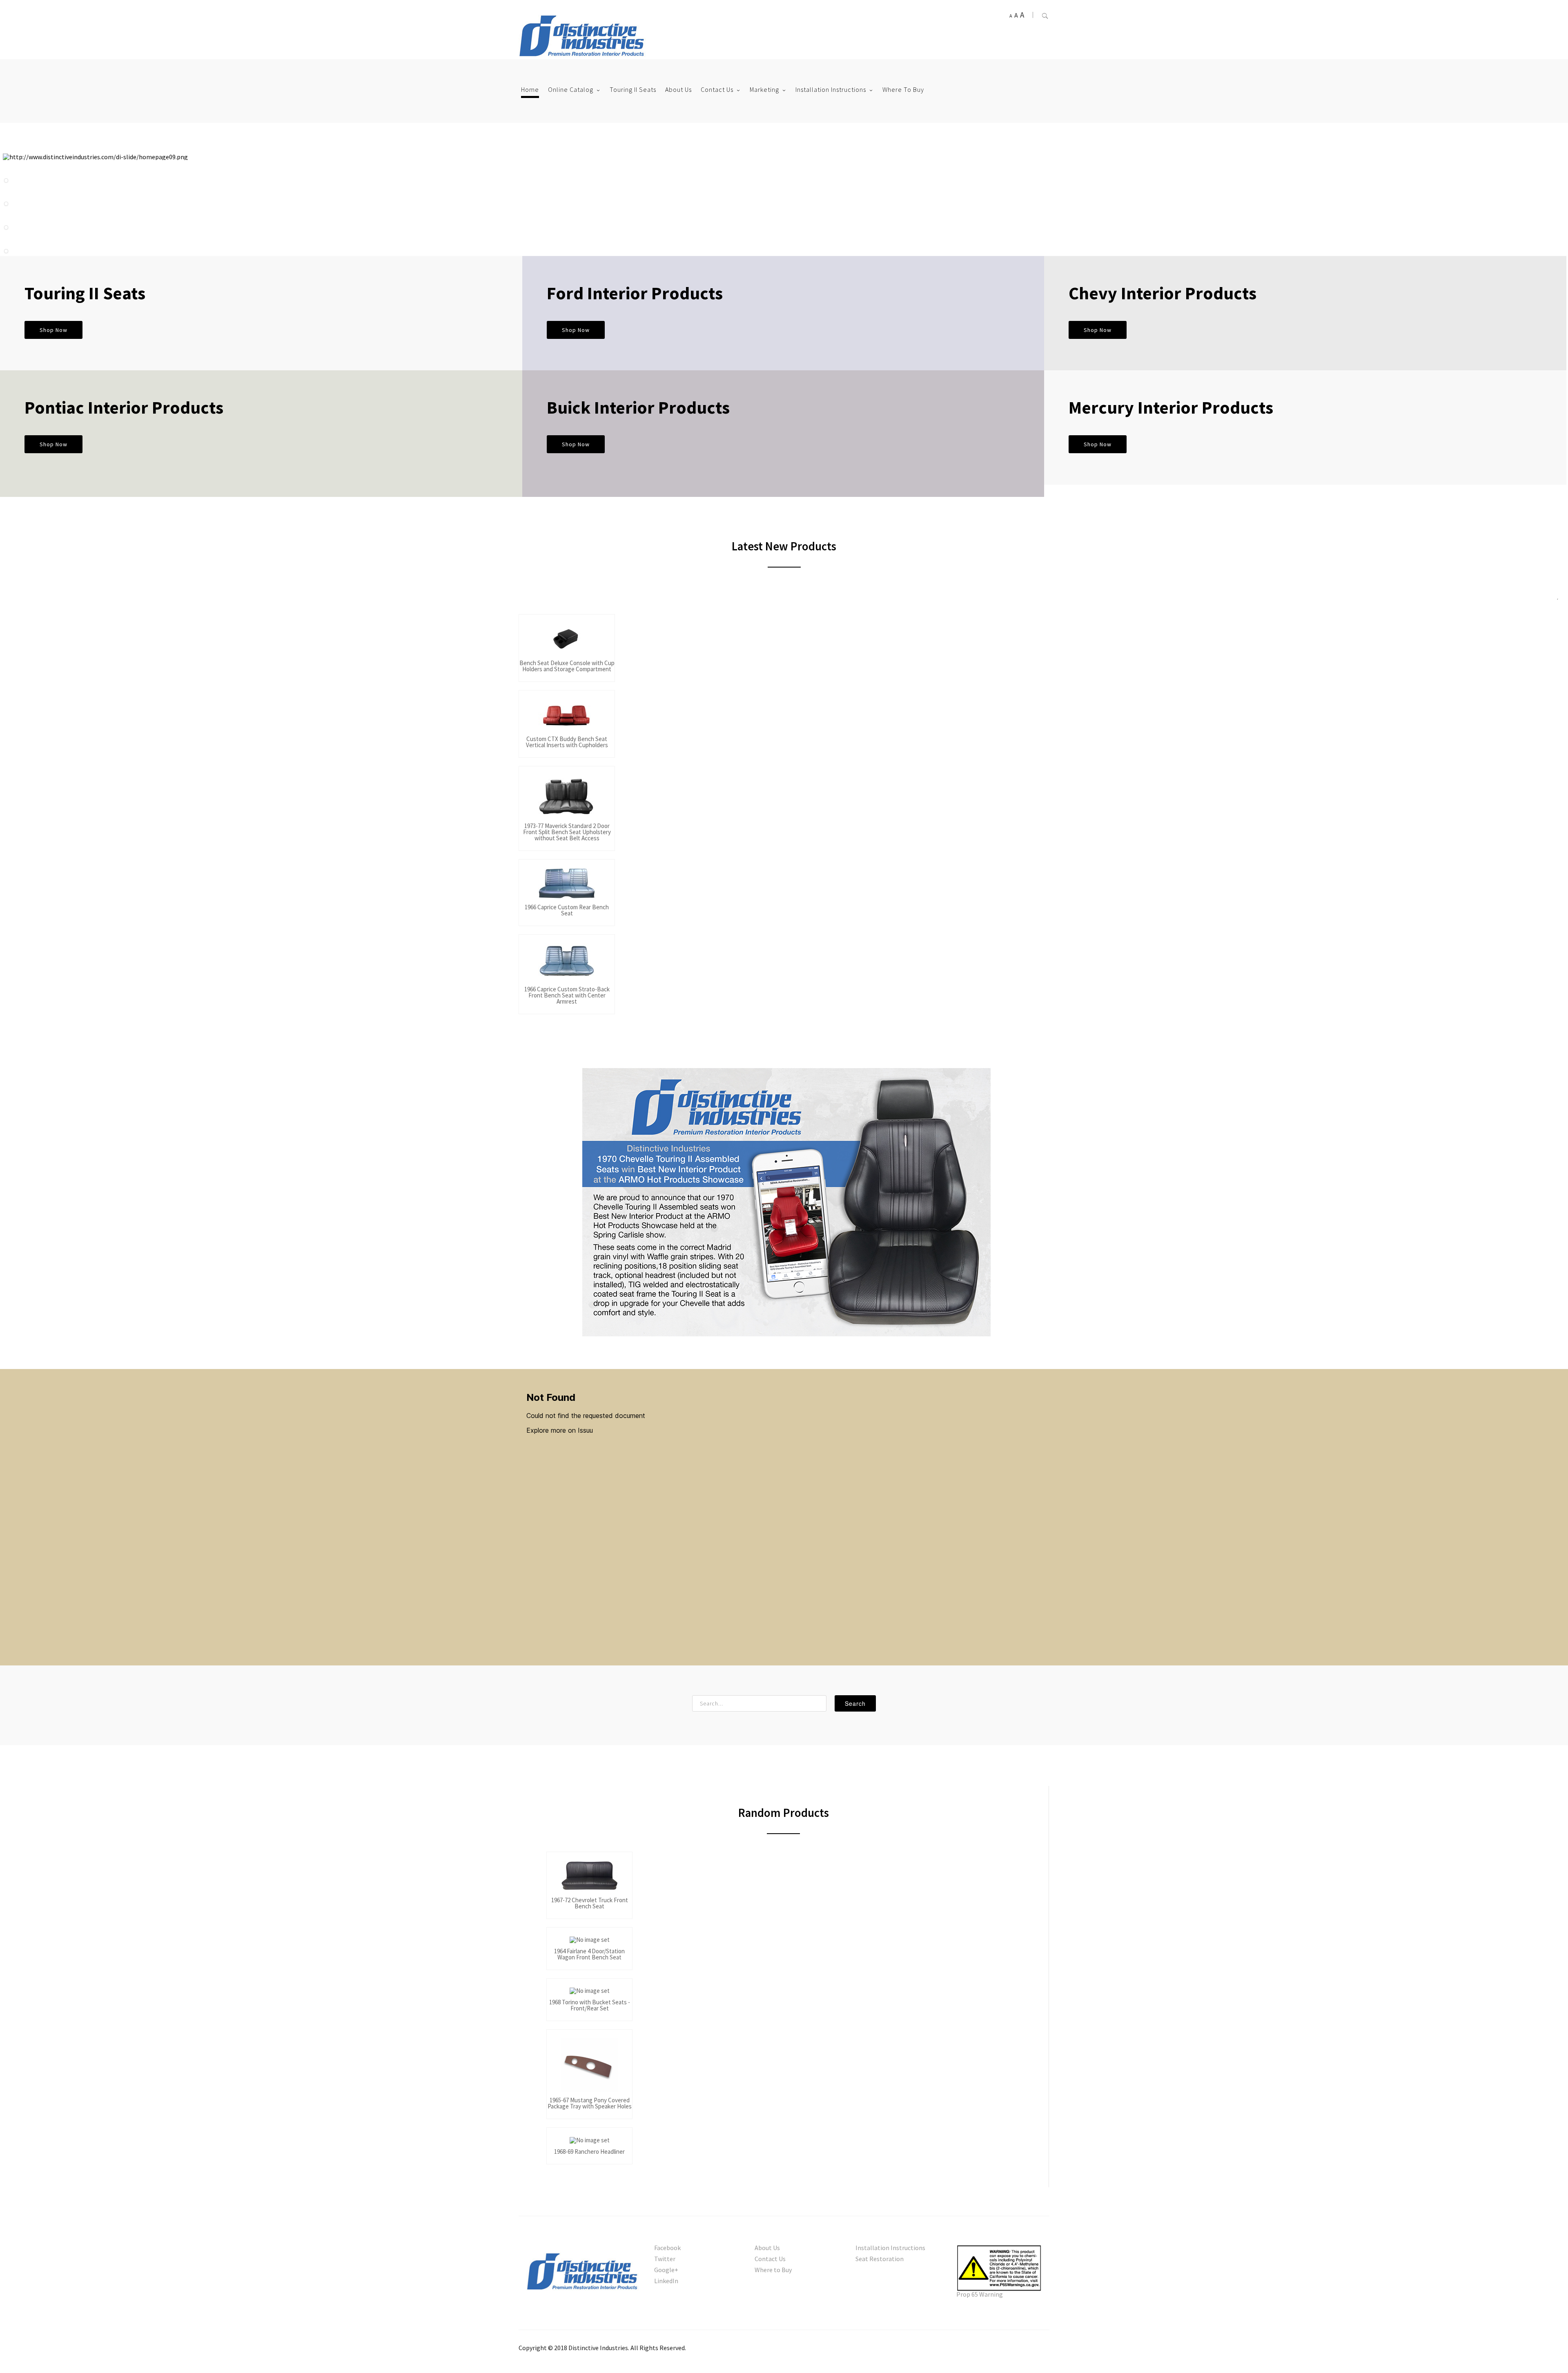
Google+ (666, 2270)
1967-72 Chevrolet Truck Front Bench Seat (590, 1903)
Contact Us (717, 89)
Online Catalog (571, 89)
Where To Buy (903, 89)
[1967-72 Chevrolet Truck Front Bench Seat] (589, 1878)
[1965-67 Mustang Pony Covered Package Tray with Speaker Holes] (589, 2066)
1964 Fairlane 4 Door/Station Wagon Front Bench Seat (589, 1954)
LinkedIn (666, 2281)
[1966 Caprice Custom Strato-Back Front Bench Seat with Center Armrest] (567, 963)
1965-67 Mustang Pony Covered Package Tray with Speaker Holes (590, 2104)
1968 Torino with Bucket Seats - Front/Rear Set (590, 2006)
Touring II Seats (633, 89)
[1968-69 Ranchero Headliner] (589, 2141)
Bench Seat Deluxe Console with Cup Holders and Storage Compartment (567, 666)
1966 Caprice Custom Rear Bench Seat (567, 910)
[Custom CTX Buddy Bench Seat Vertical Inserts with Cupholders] (567, 716)
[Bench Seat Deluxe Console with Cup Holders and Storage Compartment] (567, 640)
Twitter (665, 2259)
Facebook (667, 2248)
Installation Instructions (831, 89)
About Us (678, 89)
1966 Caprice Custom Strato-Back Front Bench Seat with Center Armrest (567, 996)
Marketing (764, 89)
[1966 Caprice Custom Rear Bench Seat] (567, 885)
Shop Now (53, 330)
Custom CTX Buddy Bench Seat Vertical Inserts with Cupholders (567, 742)
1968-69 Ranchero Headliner (589, 2152)
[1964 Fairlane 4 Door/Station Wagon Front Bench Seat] (589, 1941)
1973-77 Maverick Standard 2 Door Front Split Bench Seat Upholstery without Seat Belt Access (567, 832)
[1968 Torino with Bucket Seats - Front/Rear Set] (589, 1992)
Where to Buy (773, 2270)
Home (530, 89)
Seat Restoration (880, 2259)
